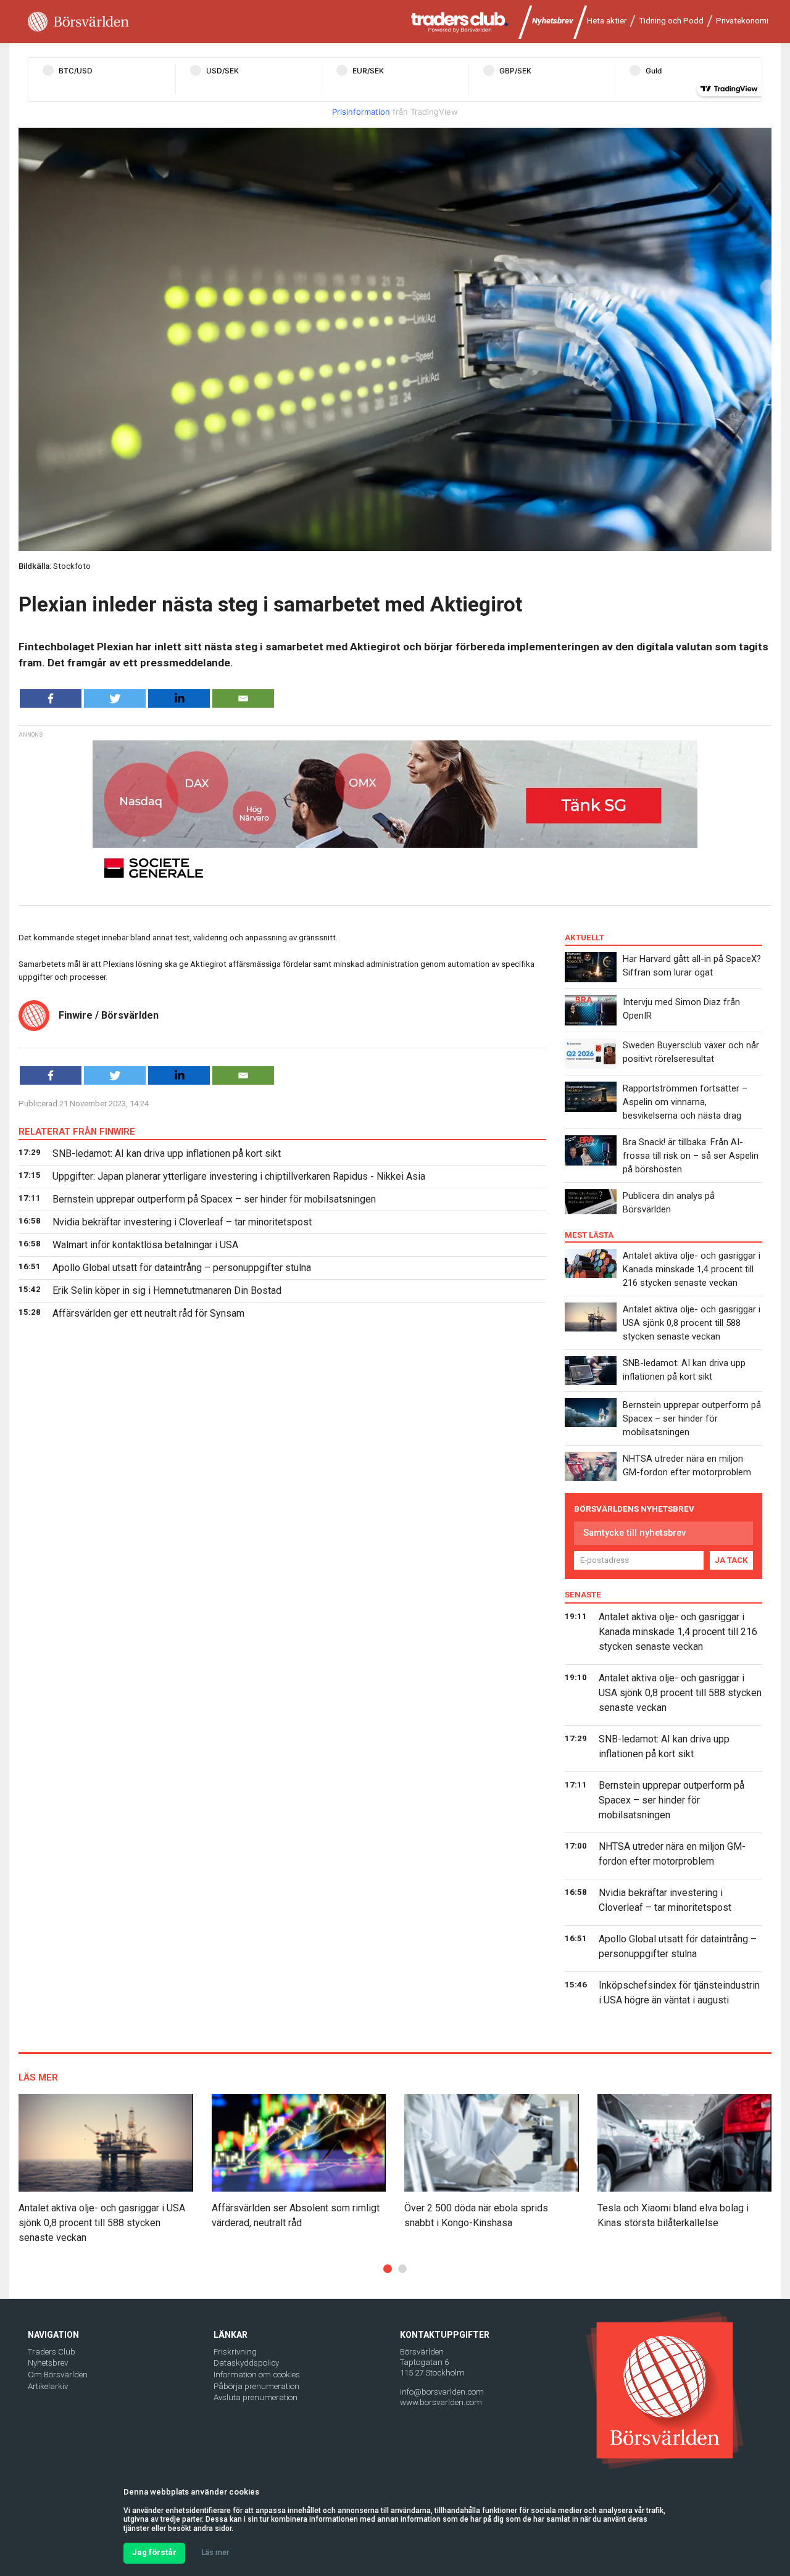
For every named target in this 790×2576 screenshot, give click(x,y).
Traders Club (52, 2352)
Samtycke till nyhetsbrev (634, 1533)
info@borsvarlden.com (442, 2392)
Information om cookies (257, 2375)
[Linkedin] (179, 698)
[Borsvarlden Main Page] (78, 22)
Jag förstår (154, 2552)
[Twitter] (115, 698)
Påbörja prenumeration (256, 2386)
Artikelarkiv (48, 2386)
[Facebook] (51, 698)
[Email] (243, 698)
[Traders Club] (460, 22)
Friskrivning (235, 2352)
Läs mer (215, 2553)
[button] (388, 2269)
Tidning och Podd (671, 21)
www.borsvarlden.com (441, 2402)
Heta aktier (607, 21)
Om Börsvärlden (58, 2375)
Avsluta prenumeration (256, 2397)
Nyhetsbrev (553, 21)
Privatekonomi (742, 21)
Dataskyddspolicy (246, 2363)
